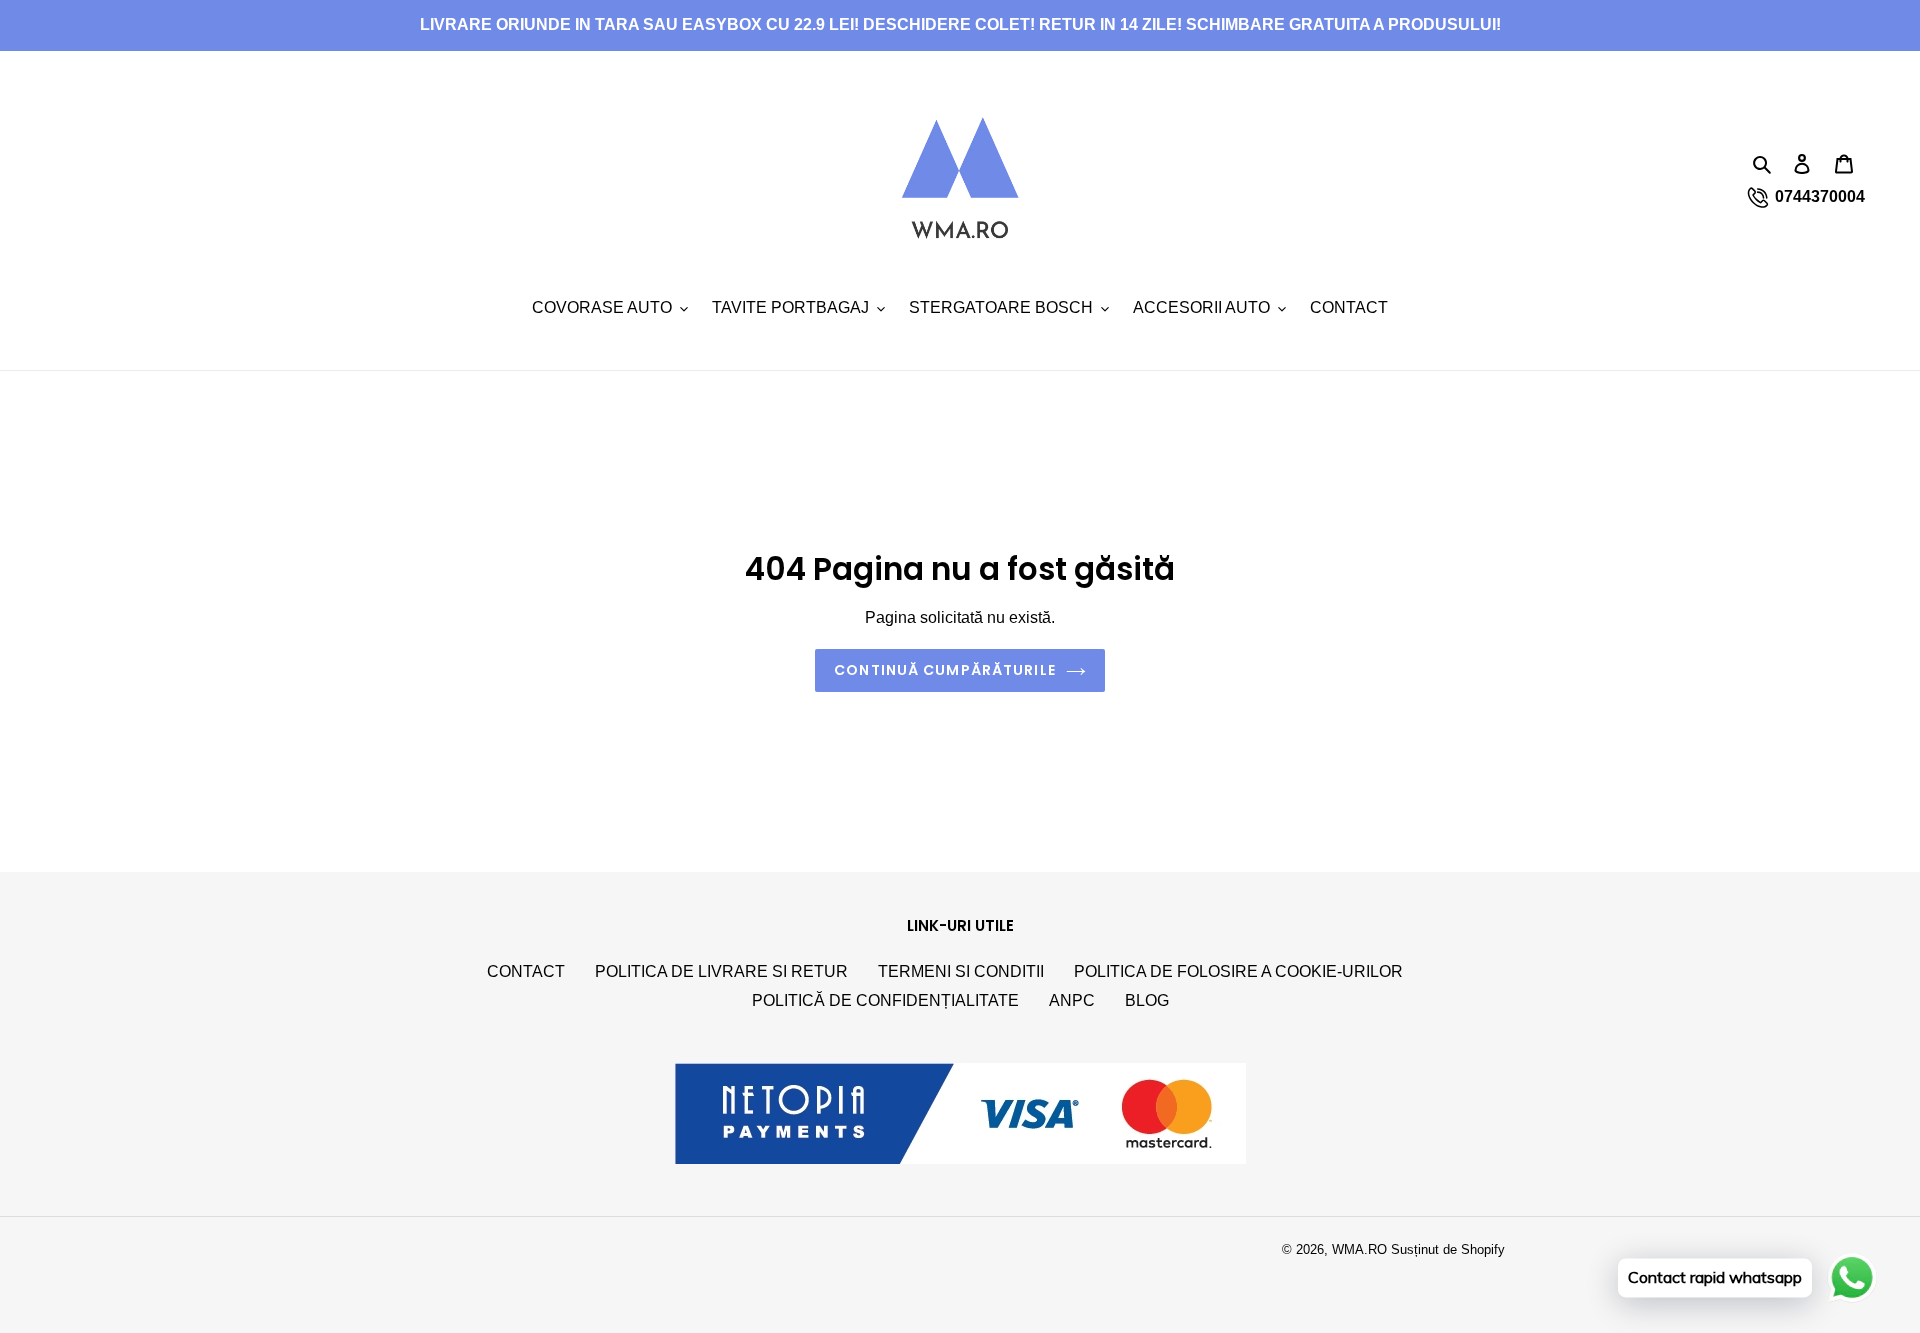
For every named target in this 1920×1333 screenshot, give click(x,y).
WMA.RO (1359, 1249)
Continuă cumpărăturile (945, 670)
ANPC (1072, 1000)
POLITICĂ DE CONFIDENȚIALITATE (885, 1000)
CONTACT (526, 971)
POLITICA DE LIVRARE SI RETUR (721, 971)
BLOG (1147, 1000)
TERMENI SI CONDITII (961, 971)
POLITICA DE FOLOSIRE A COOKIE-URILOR (1238, 971)
